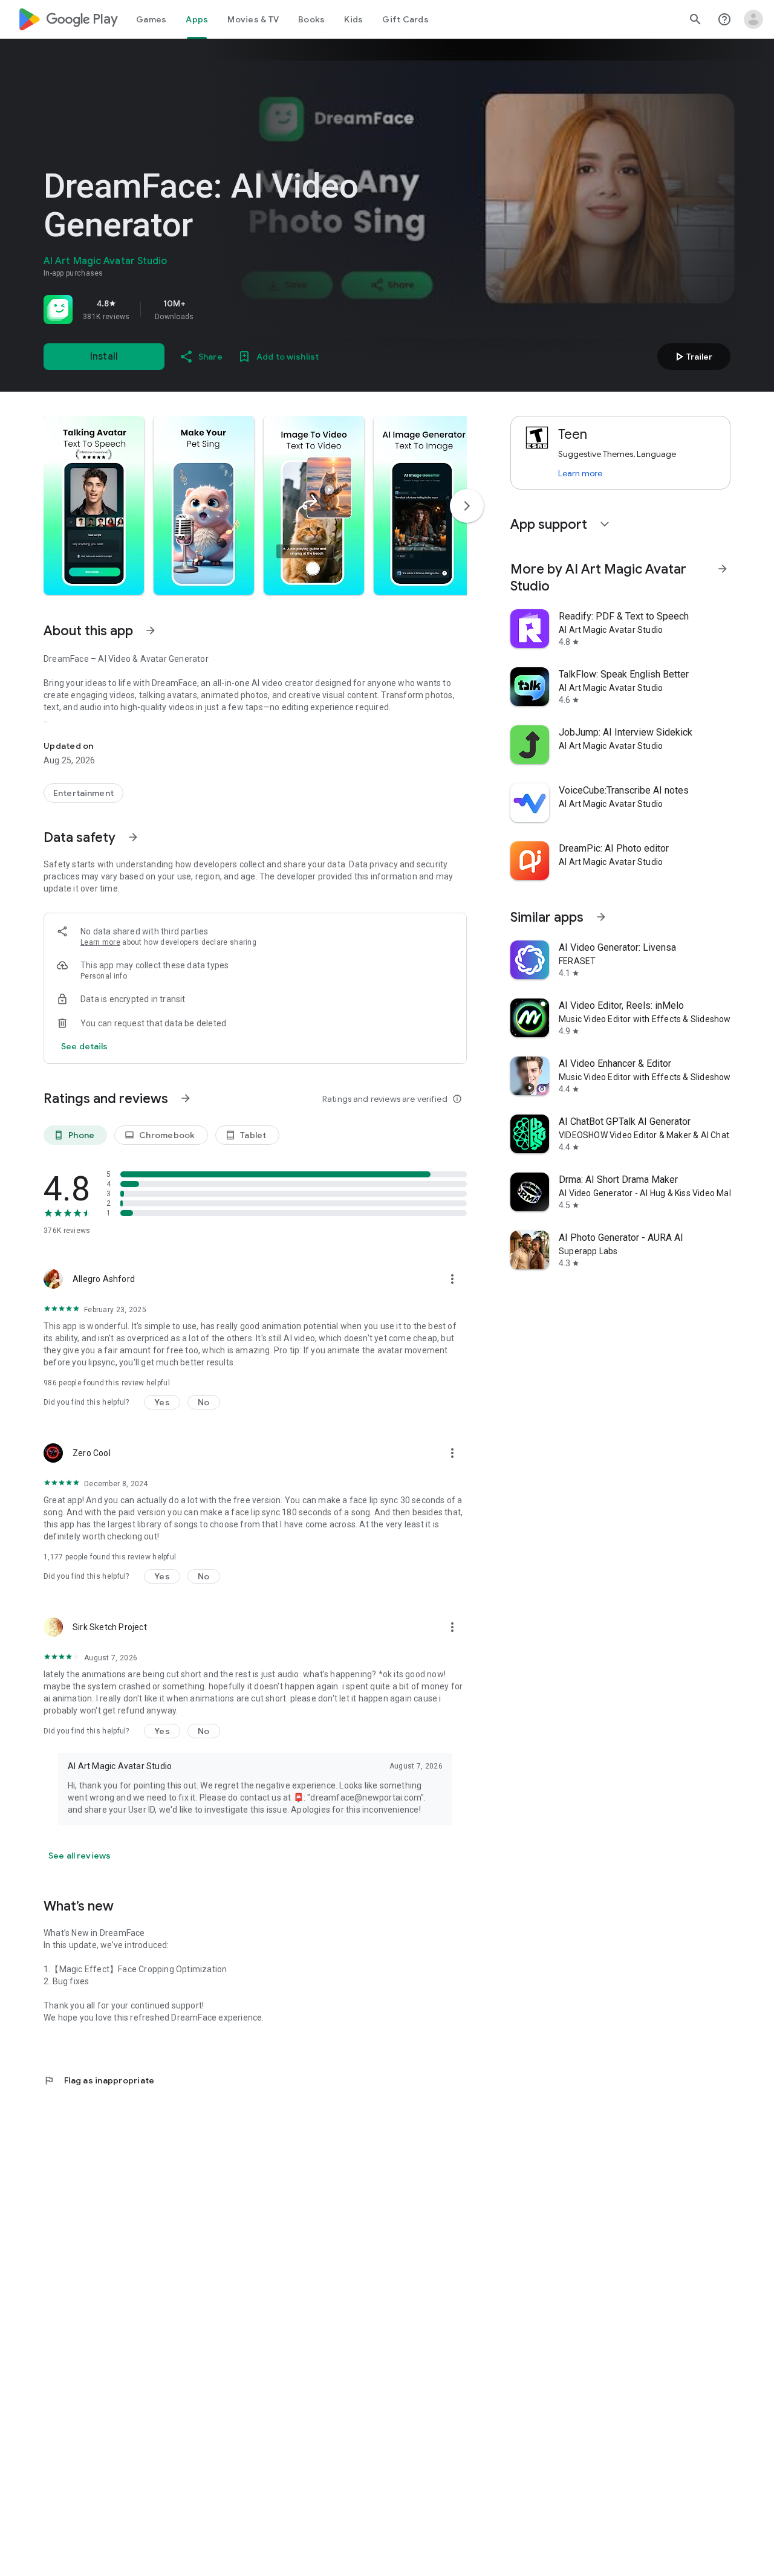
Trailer (692, 357)
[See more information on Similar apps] (601, 917)
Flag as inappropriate (99, 2080)
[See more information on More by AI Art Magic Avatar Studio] (723, 569)
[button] (94, 505)
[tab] (151, 19)
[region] (213, 309)
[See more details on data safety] (85, 1046)
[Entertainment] (83, 793)
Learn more (100, 942)
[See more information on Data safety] (133, 837)
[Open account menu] (753, 19)
